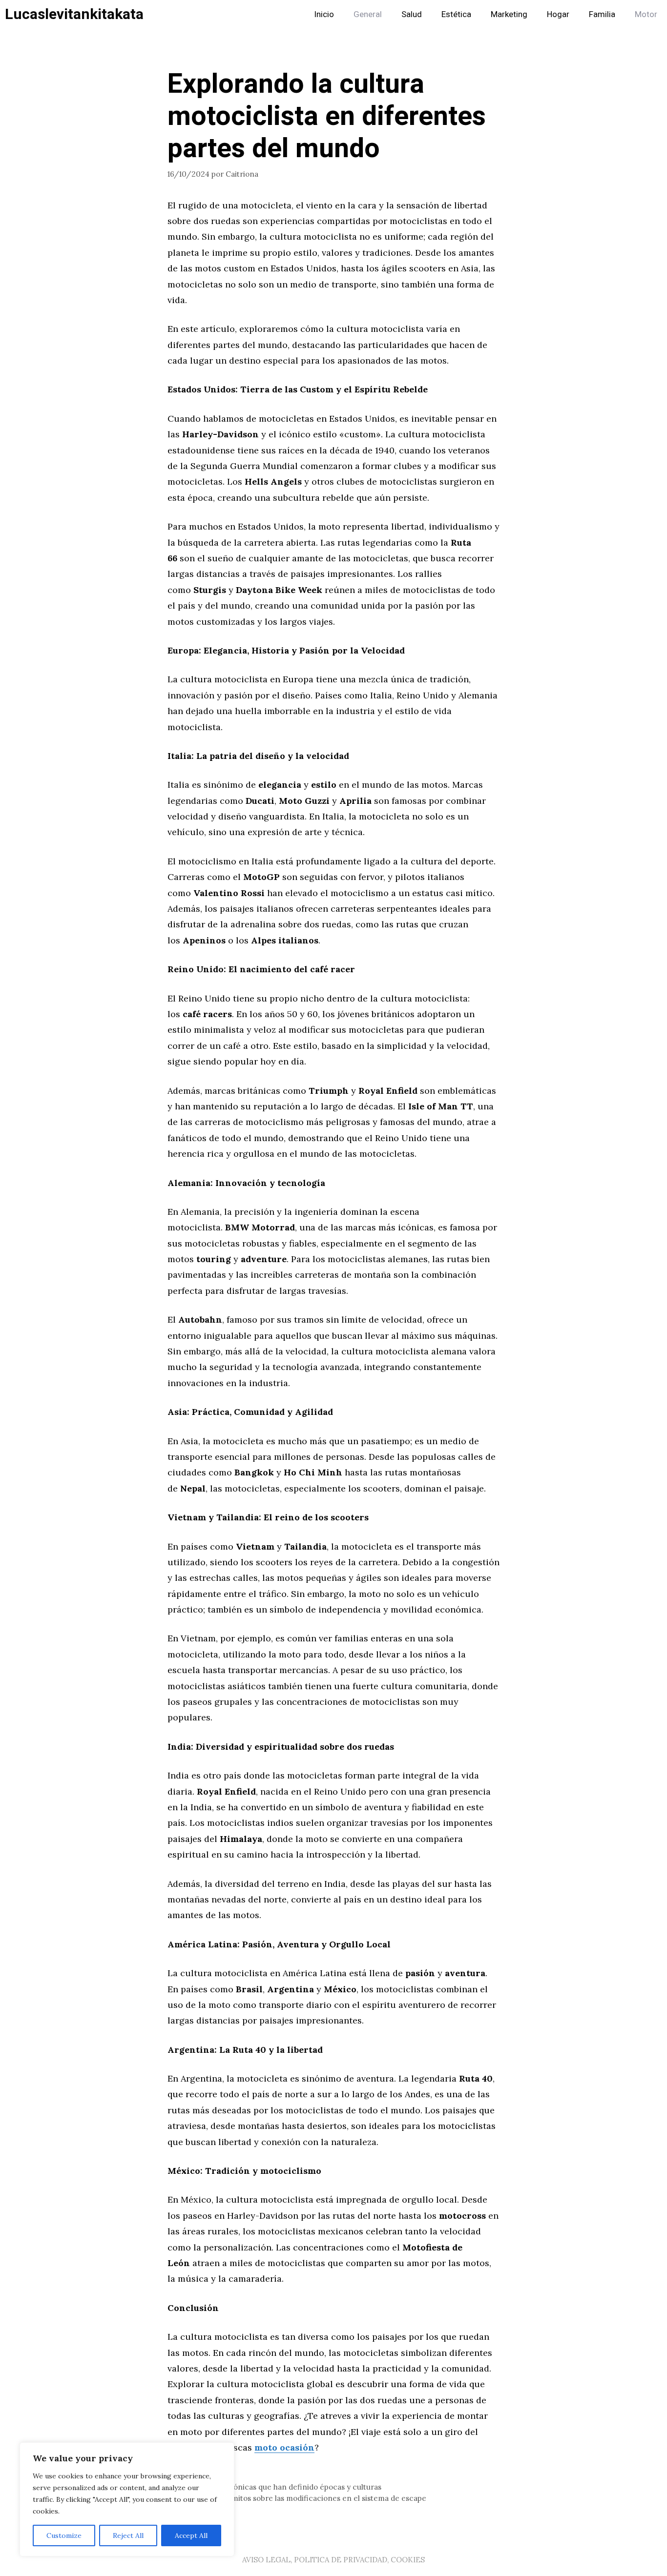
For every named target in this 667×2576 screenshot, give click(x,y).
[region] (127, 2499)
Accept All (191, 2535)
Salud (412, 14)
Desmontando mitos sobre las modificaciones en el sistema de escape (303, 2498)
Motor (646, 14)
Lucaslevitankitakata (74, 15)
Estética (456, 14)
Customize (64, 2535)
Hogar (558, 14)
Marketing (509, 14)
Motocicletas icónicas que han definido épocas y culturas (280, 2487)
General (368, 14)
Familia (602, 14)
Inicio (324, 14)
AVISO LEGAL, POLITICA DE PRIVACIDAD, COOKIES (333, 2560)
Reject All (128, 2535)
